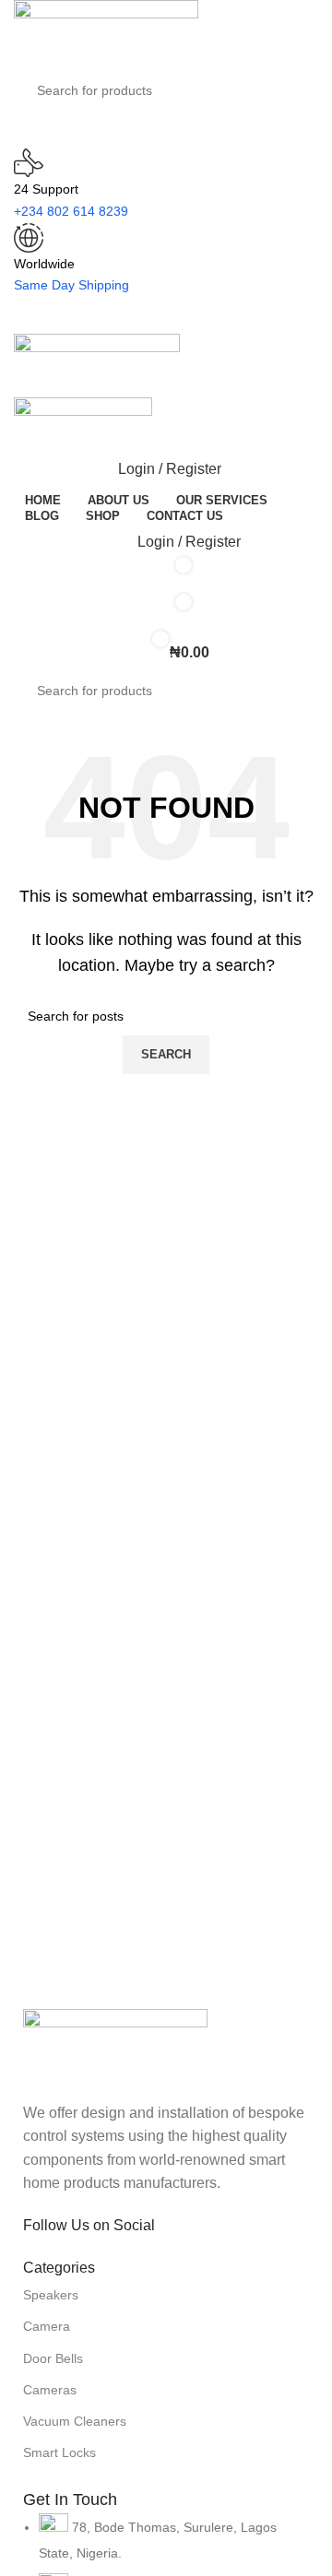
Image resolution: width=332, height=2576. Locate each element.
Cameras (50, 2390)
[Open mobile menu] (166, 315)
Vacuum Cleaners (75, 2421)
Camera (47, 2326)
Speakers (51, 2295)
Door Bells (53, 2358)
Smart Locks (59, 2452)
